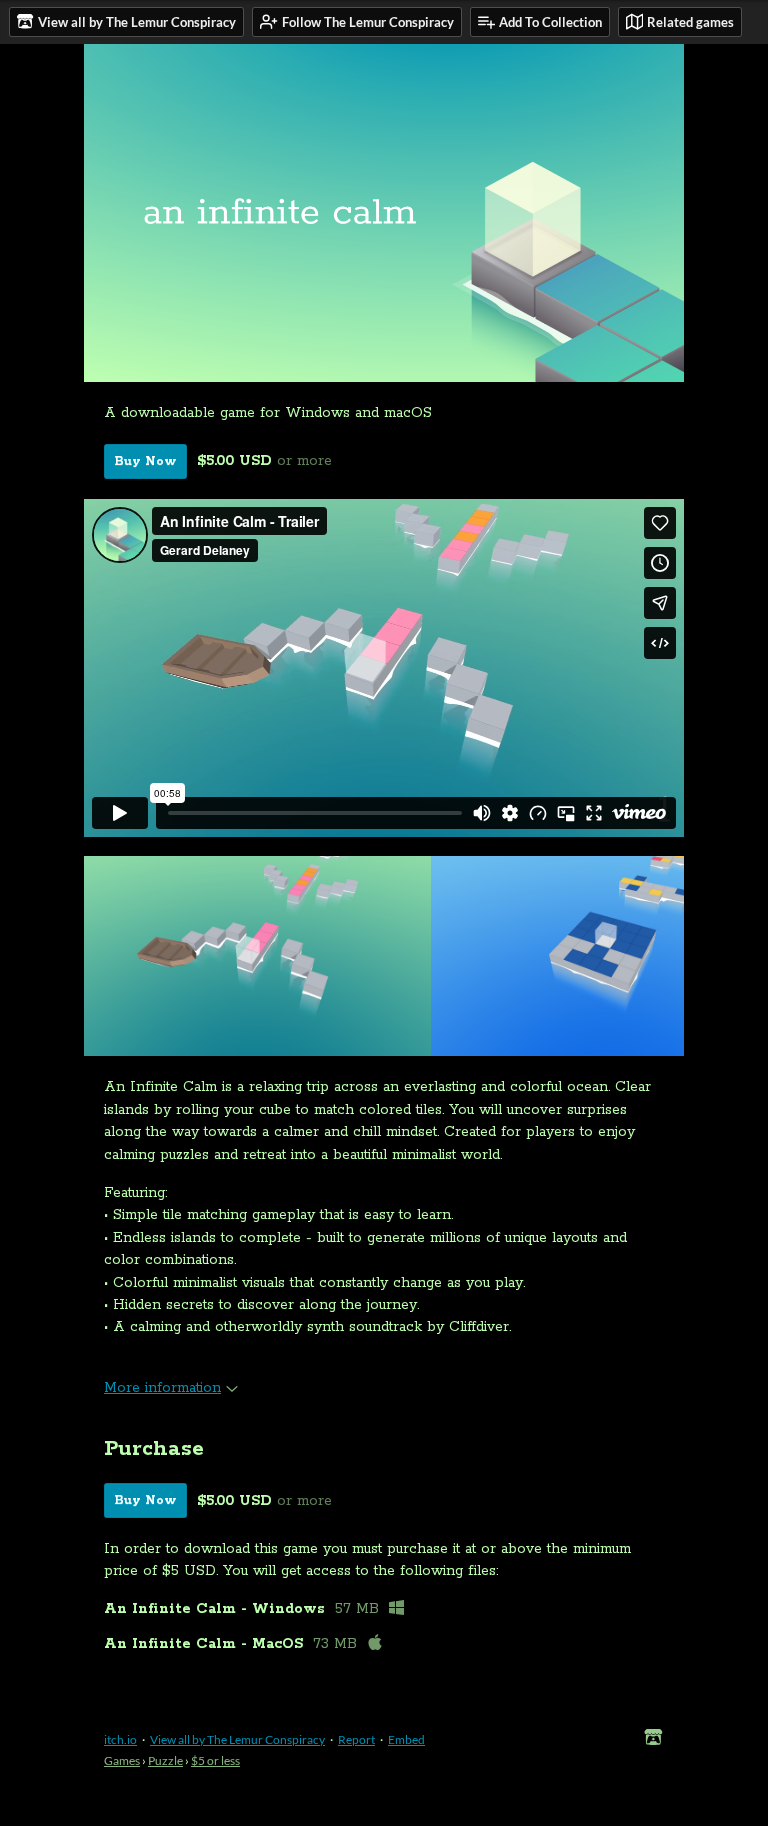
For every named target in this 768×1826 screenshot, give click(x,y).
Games (122, 1760)
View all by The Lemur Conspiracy (237, 1739)
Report (356, 1739)
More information (162, 1388)
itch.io (120, 1739)
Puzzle (165, 1760)
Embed (406, 1739)
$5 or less (215, 1760)
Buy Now (145, 461)
